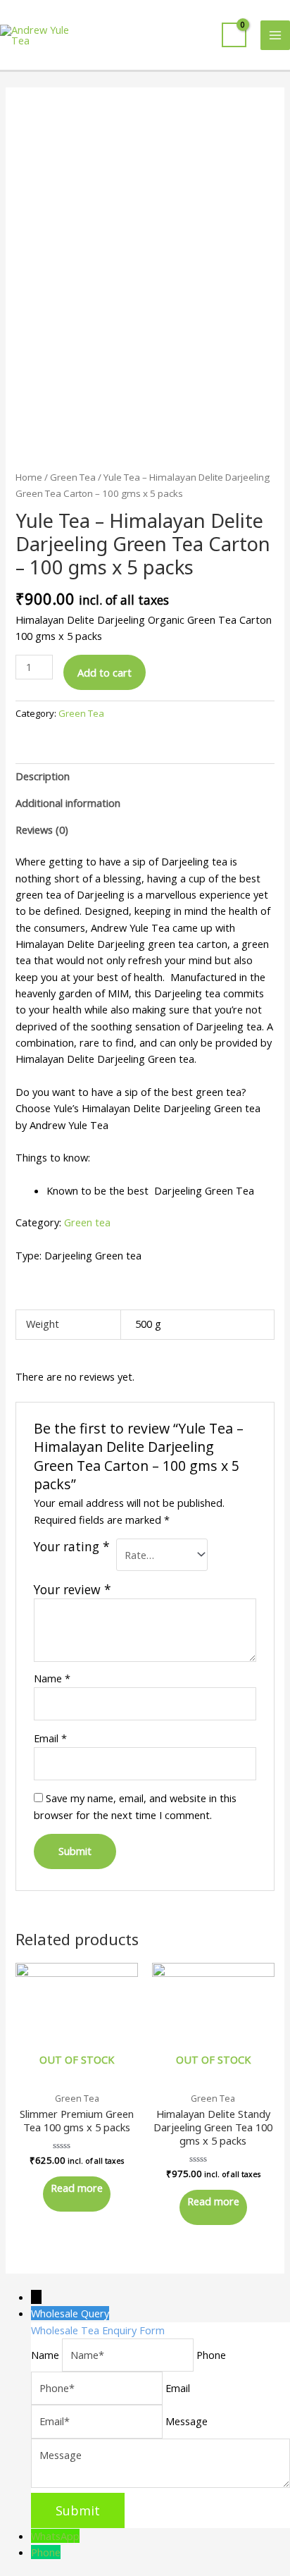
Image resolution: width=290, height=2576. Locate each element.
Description (43, 776)
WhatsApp (55, 2536)
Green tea (87, 1222)
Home (29, 477)
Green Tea (73, 477)
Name (52, 1678)
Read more (77, 2188)
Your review (72, 1589)
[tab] (145, 777)
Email (50, 1738)
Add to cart (105, 672)
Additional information (68, 803)
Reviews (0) (42, 830)
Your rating (72, 1547)
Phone (46, 2552)
